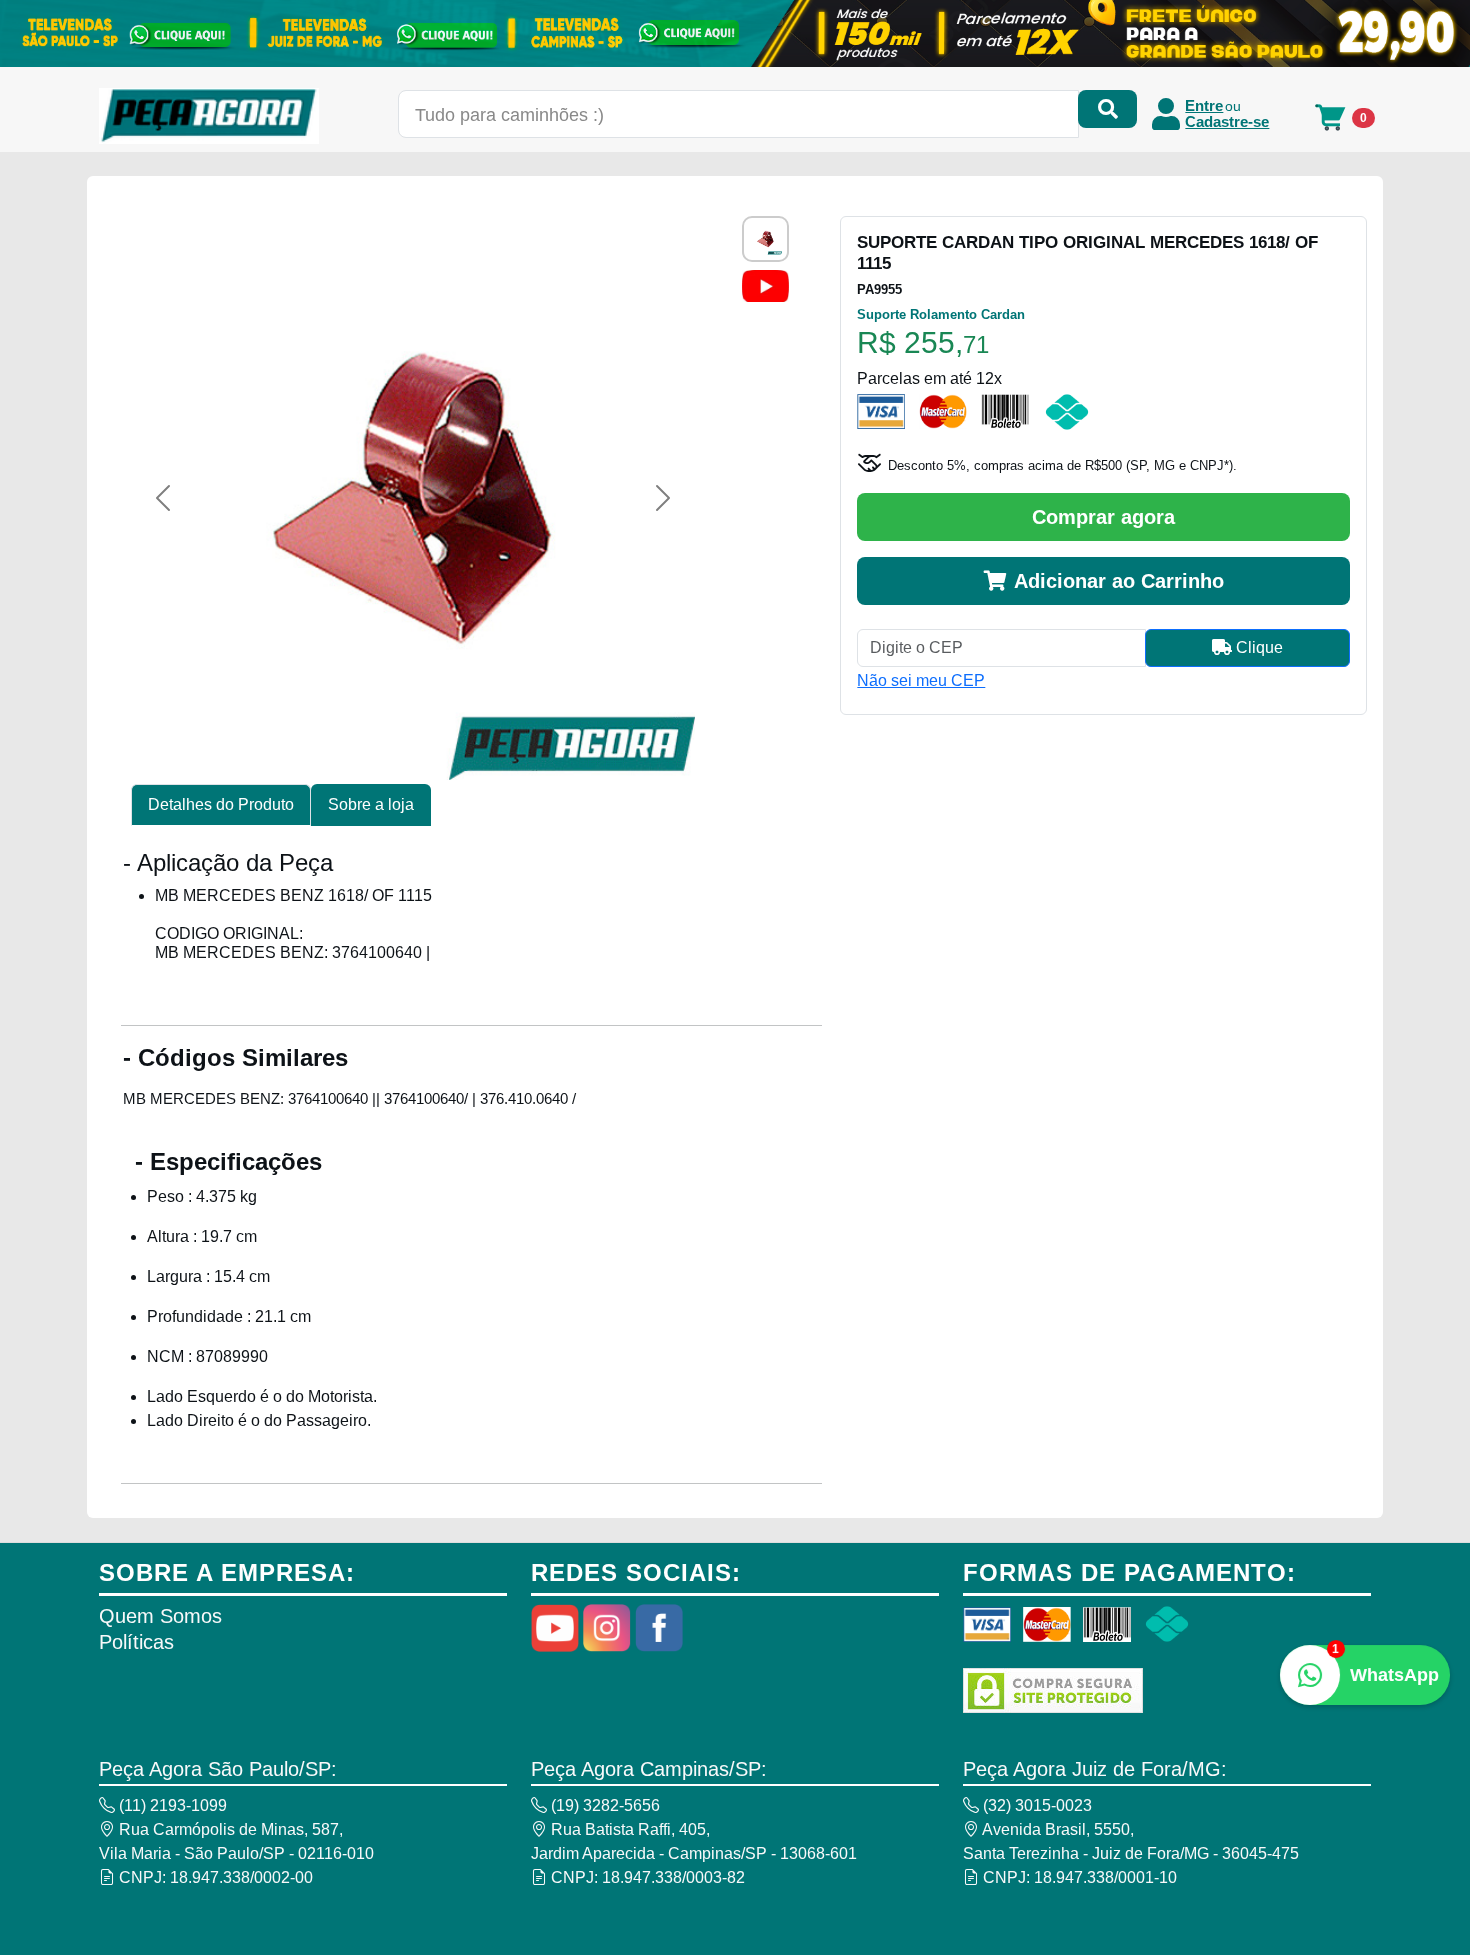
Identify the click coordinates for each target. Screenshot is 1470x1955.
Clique (1257, 647)
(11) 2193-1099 (171, 1805)
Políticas (136, 1642)
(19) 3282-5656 (603, 1805)
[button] (163, 498)
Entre (1204, 106)
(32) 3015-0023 (1035, 1805)
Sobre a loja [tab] (371, 804)
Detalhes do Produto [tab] (221, 804)
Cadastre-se (1227, 122)
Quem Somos (160, 1616)
